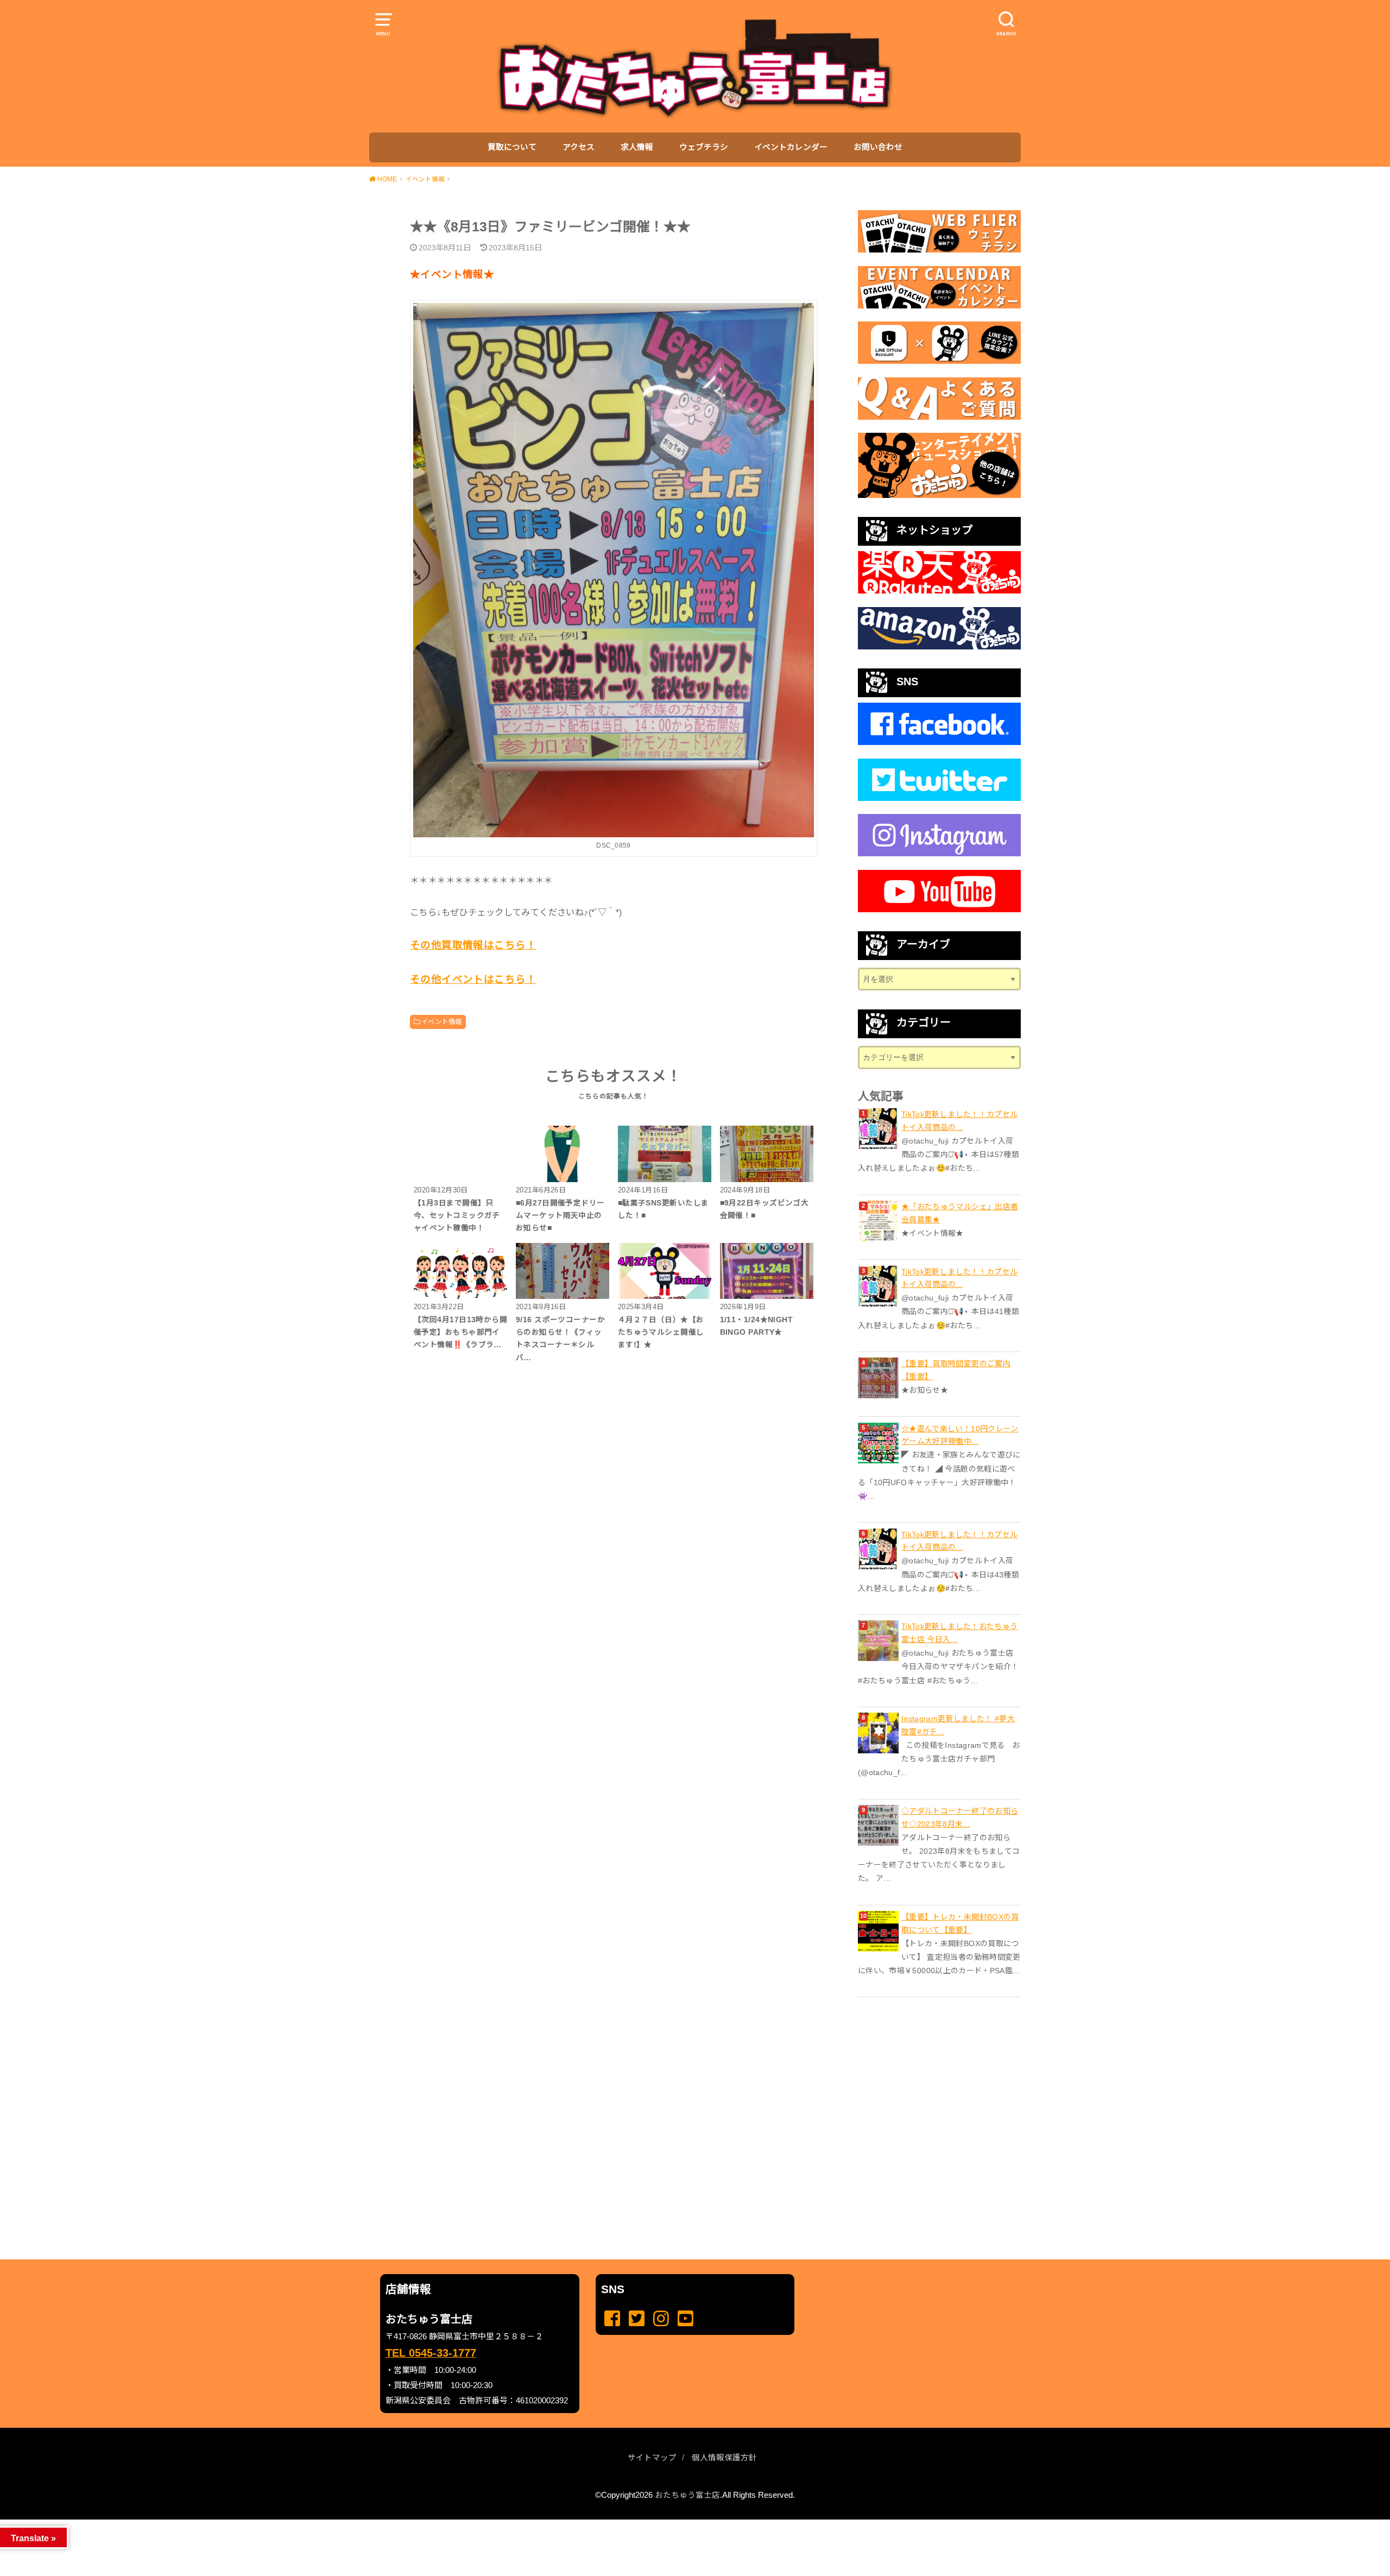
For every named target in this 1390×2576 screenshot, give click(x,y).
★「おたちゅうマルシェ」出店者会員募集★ (960, 1213)
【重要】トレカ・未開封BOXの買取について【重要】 (960, 1923)
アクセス (579, 147)
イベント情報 (441, 1022)
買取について (512, 147)
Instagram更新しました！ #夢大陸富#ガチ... (958, 1725)
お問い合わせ (878, 147)
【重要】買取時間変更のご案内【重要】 (956, 1370)
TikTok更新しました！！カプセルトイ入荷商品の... (959, 1121)
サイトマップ (652, 2458)
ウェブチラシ (704, 147)
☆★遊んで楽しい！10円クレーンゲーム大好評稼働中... (960, 1435)
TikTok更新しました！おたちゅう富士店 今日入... (959, 1633)
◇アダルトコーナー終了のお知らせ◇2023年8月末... (960, 1817)
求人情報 (637, 147)
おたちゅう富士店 (687, 2495)
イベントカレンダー (791, 147)
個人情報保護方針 (724, 2458)
